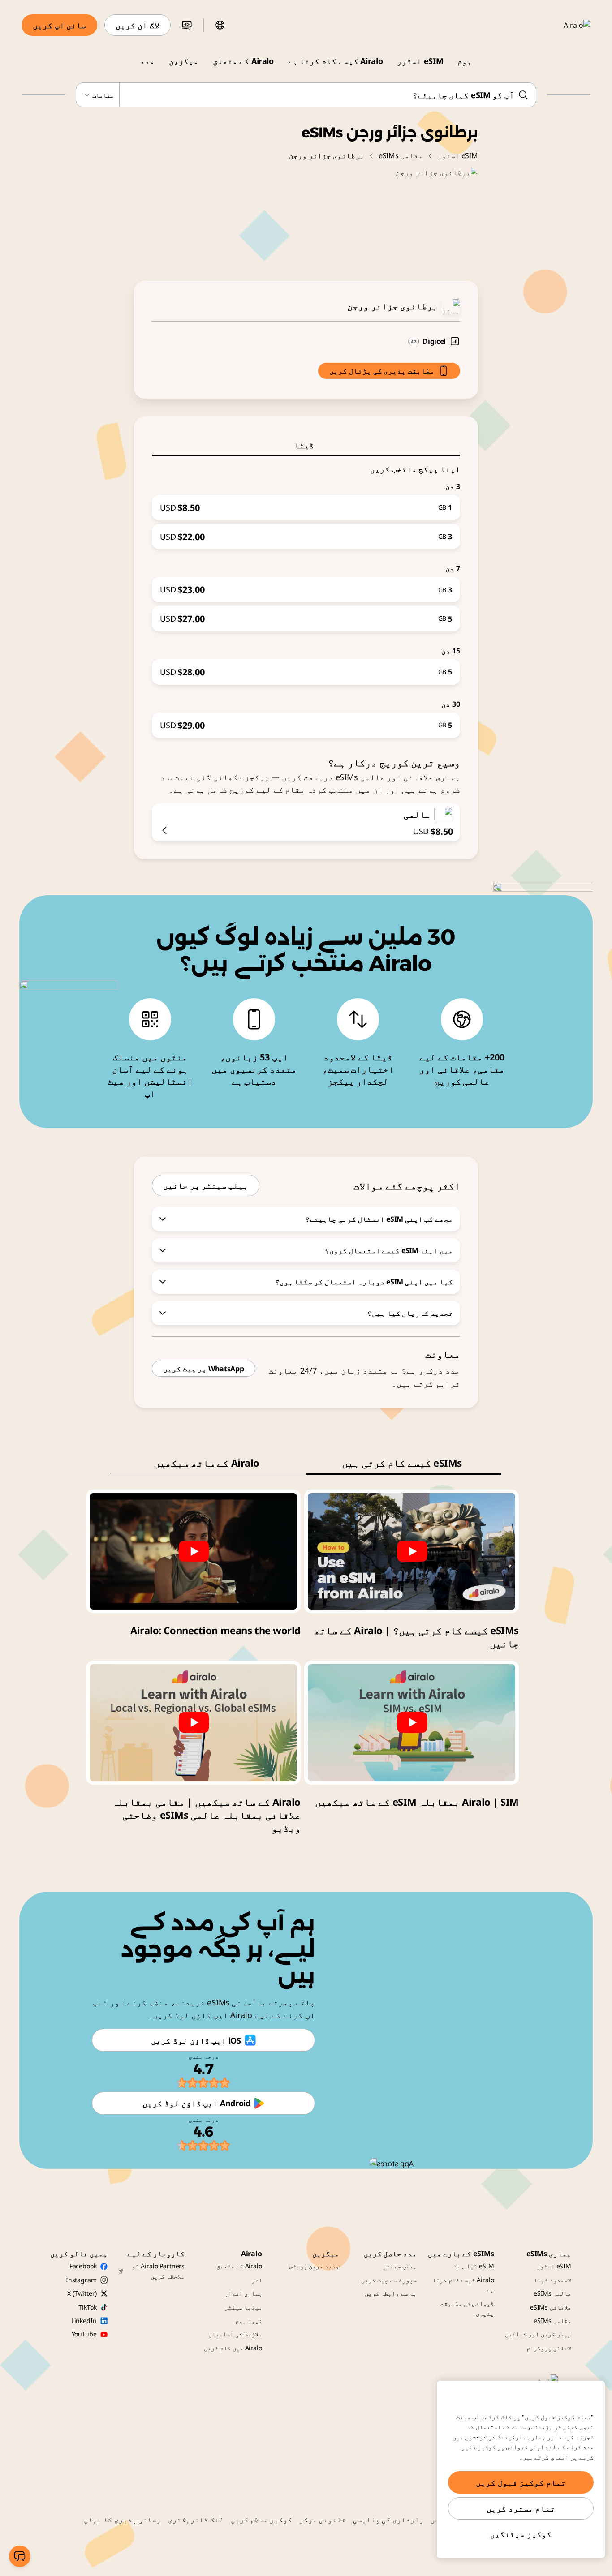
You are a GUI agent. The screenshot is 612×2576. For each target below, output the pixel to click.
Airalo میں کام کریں (233, 2348)
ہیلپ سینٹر (400, 2266)
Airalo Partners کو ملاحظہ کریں (158, 2271)
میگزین (184, 61)
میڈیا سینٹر (243, 2307)
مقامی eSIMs (401, 155)
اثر (257, 2280)
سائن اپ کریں (59, 25)
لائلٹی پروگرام (549, 2348)
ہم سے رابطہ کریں (391, 2293)
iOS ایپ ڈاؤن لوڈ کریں (196, 2040)
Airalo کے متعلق (243, 61)
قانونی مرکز (323, 2520)
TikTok (87, 2307)
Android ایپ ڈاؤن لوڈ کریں (196, 2103)
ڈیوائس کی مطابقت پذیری (467, 2308)
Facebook (83, 2266)
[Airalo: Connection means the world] (193, 1551)
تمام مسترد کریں (521, 2508)
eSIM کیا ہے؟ (474, 2266)
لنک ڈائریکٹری (196, 2520)
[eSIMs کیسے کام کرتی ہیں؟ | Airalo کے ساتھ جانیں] (412, 1551)
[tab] (306, 445)
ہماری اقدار (243, 2293)
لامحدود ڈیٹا (552, 2280)
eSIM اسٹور (420, 61)
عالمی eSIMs (552, 2293)
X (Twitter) (82, 2293)
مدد (147, 61)
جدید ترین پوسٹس (315, 2266)
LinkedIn (84, 2321)
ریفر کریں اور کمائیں (538, 2334)
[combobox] (306, 95)
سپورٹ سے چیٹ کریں (389, 2280)
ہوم (465, 61)
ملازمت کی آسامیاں (235, 2334)
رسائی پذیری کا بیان (122, 2520)
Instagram (81, 2280)
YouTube (84, 2334)
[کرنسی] (187, 25)
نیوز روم (249, 2321)
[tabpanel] (306, 597)
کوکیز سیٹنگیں (521, 2534)
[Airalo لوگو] (564, 25)
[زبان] (220, 25)
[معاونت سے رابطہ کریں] (20, 2556)
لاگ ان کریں (137, 25)
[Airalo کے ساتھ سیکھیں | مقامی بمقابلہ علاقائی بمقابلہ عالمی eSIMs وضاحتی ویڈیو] (193, 1722)
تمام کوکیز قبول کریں (521, 2482)
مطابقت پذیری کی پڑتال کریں (382, 371)
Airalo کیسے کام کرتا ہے (335, 61)
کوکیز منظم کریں (262, 2520)
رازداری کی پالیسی (388, 2520)
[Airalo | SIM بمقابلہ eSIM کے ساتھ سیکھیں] (412, 1722)
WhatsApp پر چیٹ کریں (204, 1369)
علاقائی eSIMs (551, 2307)
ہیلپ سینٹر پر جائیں (206, 1185)
